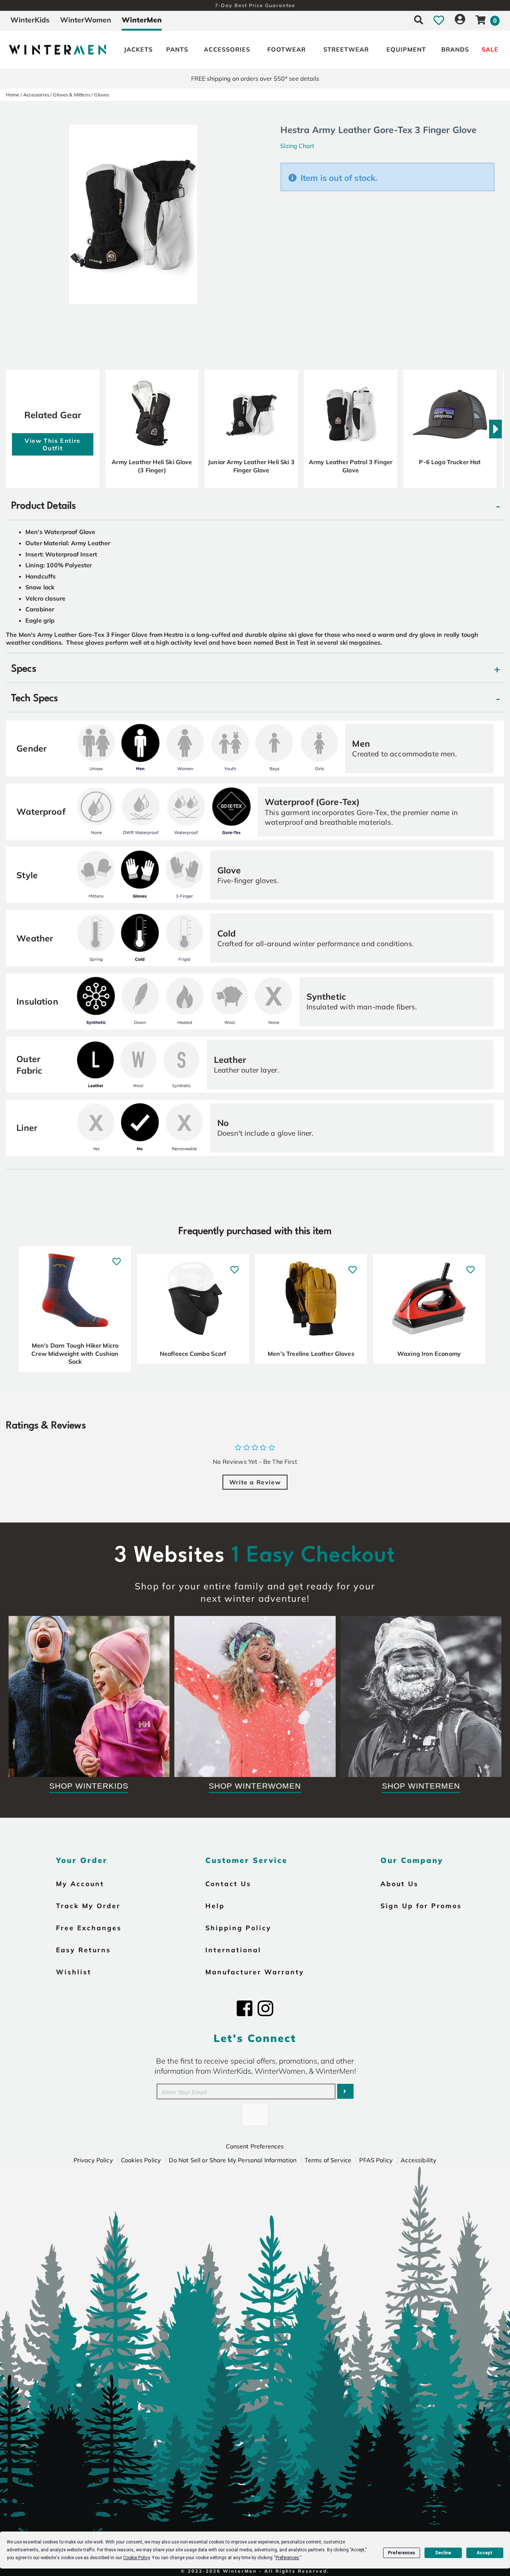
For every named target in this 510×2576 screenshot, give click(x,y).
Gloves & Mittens (72, 95)
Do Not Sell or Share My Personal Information (233, 2160)
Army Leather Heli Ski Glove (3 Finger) (152, 466)
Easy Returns (83, 1950)
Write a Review (255, 1482)
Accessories (227, 49)
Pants (177, 49)
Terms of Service (328, 2160)
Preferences (402, 2553)
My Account (80, 1884)
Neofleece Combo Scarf (193, 1354)
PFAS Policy (376, 2160)
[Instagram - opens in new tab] (265, 2008)
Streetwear (346, 49)
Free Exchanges (89, 1928)
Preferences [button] (287, 2558)
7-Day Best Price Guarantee (255, 5)
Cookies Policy (141, 2160)
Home (13, 95)
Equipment (406, 49)
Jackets (138, 49)
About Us (399, 1884)
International (233, 1950)
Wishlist (74, 1972)
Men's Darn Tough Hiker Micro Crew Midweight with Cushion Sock (75, 1353)
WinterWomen (86, 20)
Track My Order (88, 1906)
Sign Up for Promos (421, 1906)
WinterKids (30, 20)
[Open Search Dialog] (419, 20)
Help (215, 1906)
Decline (443, 2553)
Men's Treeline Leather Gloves (311, 1354)
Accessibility (419, 2160)
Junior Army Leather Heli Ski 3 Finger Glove (251, 466)
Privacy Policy (93, 2160)
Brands (455, 49)
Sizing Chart (297, 146)
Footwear (287, 49)
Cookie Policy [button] (136, 2558)
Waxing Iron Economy (429, 1354)
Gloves (102, 95)
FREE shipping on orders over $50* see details (255, 78)
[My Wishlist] (439, 20)
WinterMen (142, 20)
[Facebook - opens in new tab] (245, 2008)
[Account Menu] (460, 20)
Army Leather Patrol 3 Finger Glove (351, 466)
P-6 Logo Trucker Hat (450, 462)
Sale (490, 49)
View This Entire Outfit (53, 444)
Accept (485, 2553)
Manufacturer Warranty (255, 1972)
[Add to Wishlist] (117, 1258)
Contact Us (228, 1884)
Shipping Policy (238, 1928)
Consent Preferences (255, 2146)
